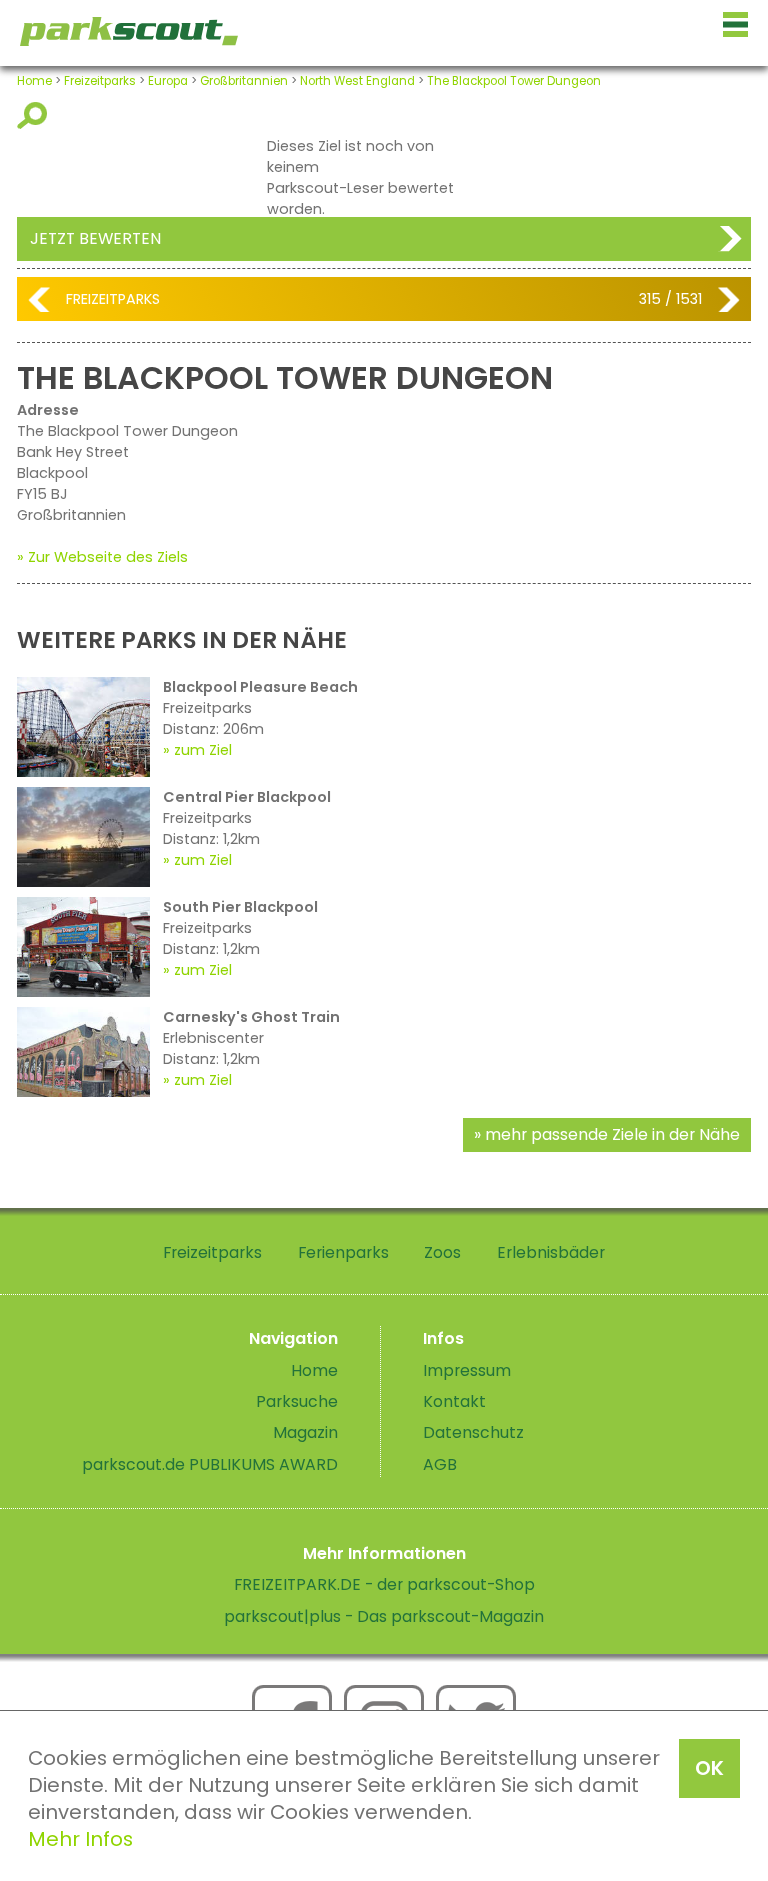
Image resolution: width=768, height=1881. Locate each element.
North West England (357, 81)
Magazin (305, 1432)
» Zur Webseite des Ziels (102, 557)
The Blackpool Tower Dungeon (514, 81)
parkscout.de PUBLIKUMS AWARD (210, 1464)
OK (709, 1768)
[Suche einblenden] (35, 115)
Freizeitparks (100, 81)
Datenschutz (473, 1432)
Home (34, 81)
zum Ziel (203, 750)
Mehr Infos (80, 1839)
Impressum (467, 1370)
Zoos (442, 1252)
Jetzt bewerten (95, 238)
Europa (168, 81)
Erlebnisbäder (551, 1252)
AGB (440, 1464)
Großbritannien (244, 81)
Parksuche (297, 1401)
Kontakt (454, 1401)
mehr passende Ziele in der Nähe (612, 1134)
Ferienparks (343, 1252)
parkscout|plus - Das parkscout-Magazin (384, 1616)
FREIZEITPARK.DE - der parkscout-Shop (384, 1584)
